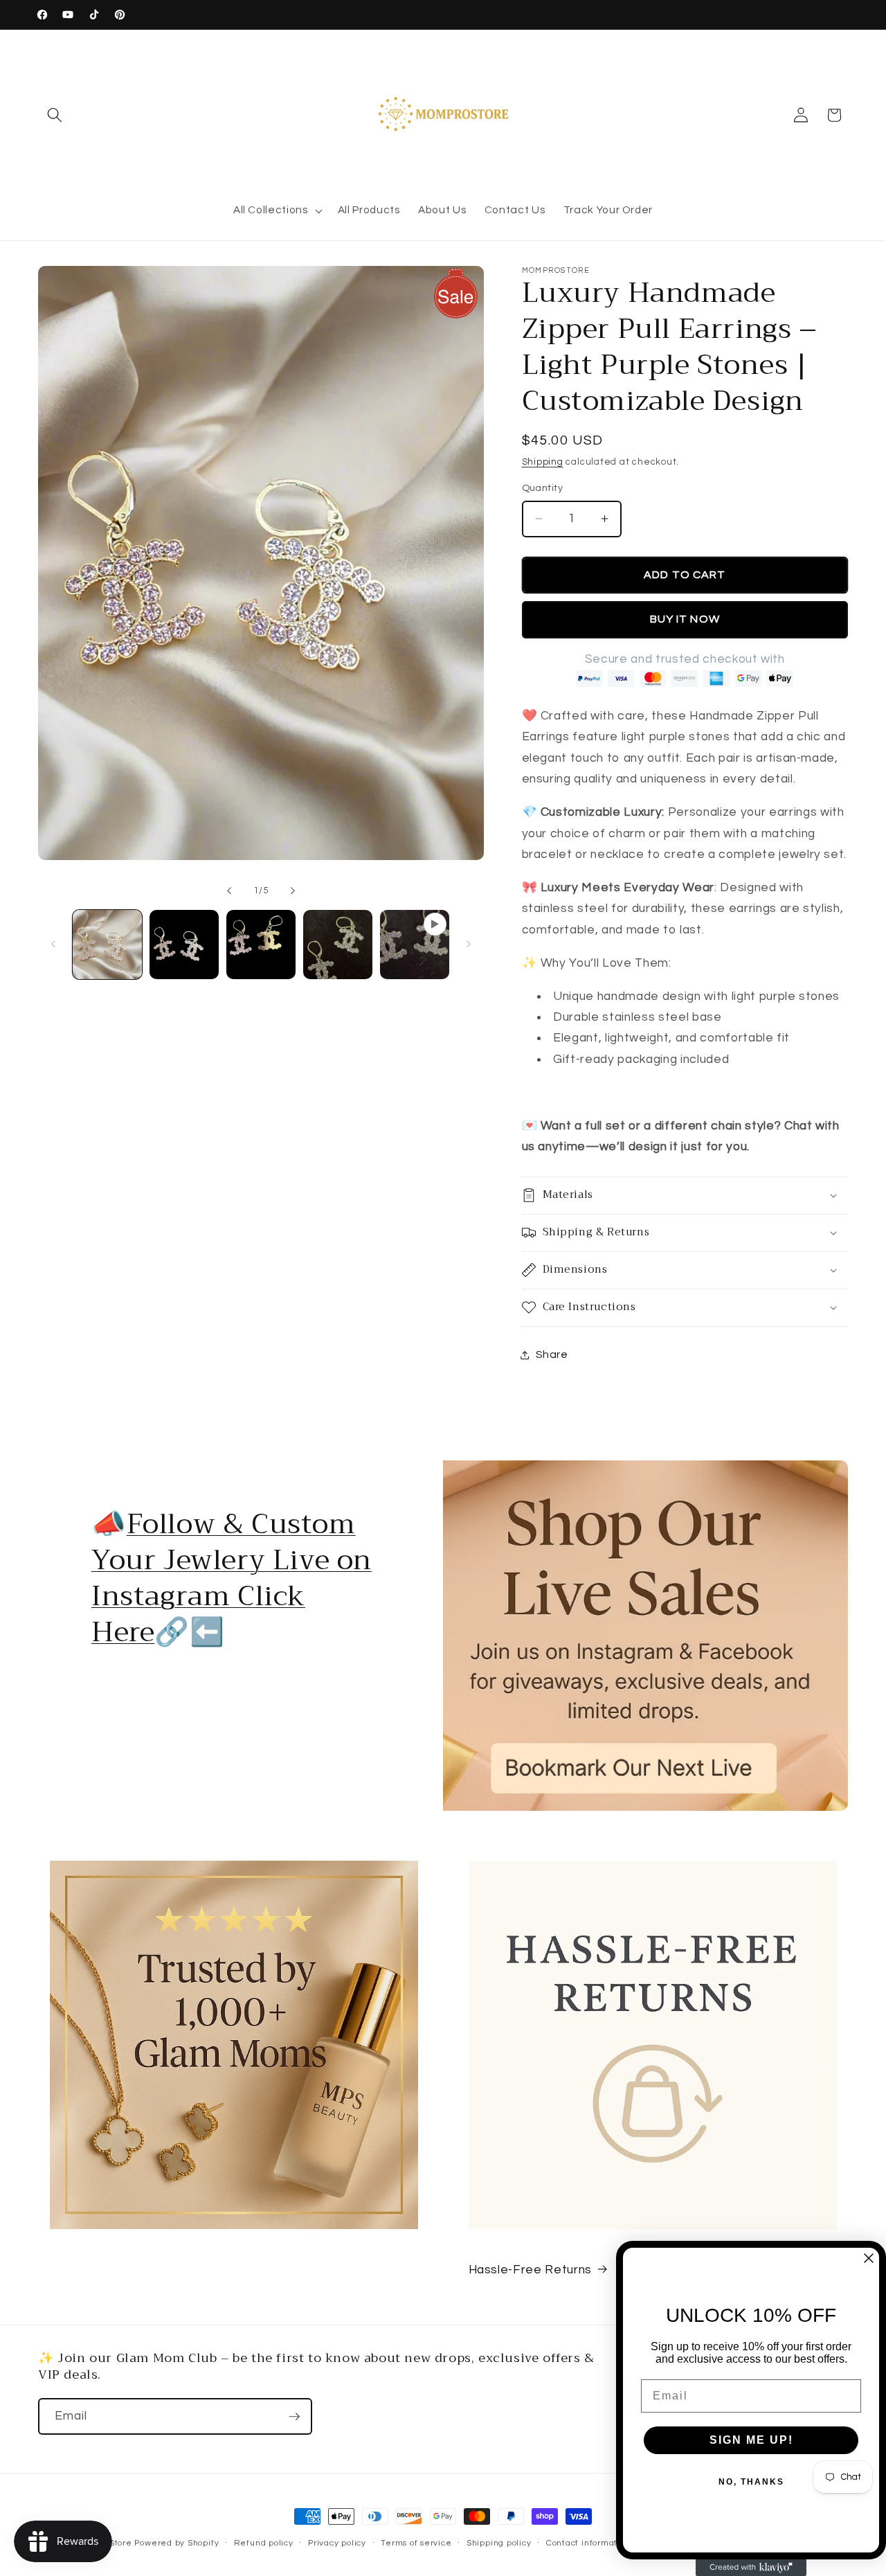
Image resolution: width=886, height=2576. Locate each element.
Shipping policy (499, 2543)
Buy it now (685, 619)
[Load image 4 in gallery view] (338, 945)
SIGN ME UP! (751, 2440)
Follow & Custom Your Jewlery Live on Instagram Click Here (232, 1578)
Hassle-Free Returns (531, 2270)
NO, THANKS (751, 2482)
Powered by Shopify (177, 2543)
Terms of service (416, 2543)
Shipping (543, 462)
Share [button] (552, 1354)
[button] (55, 115)
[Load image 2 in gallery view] (184, 945)
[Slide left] (229, 891)
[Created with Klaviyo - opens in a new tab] (751, 2568)
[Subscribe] (294, 2417)
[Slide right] (293, 891)
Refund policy (264, 2543)
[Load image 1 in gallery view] (107, 945)
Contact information (588, 2543)
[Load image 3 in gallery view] (261, 945)
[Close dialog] (869, 2258)
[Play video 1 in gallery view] (415, 945)
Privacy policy (337, 2543)
